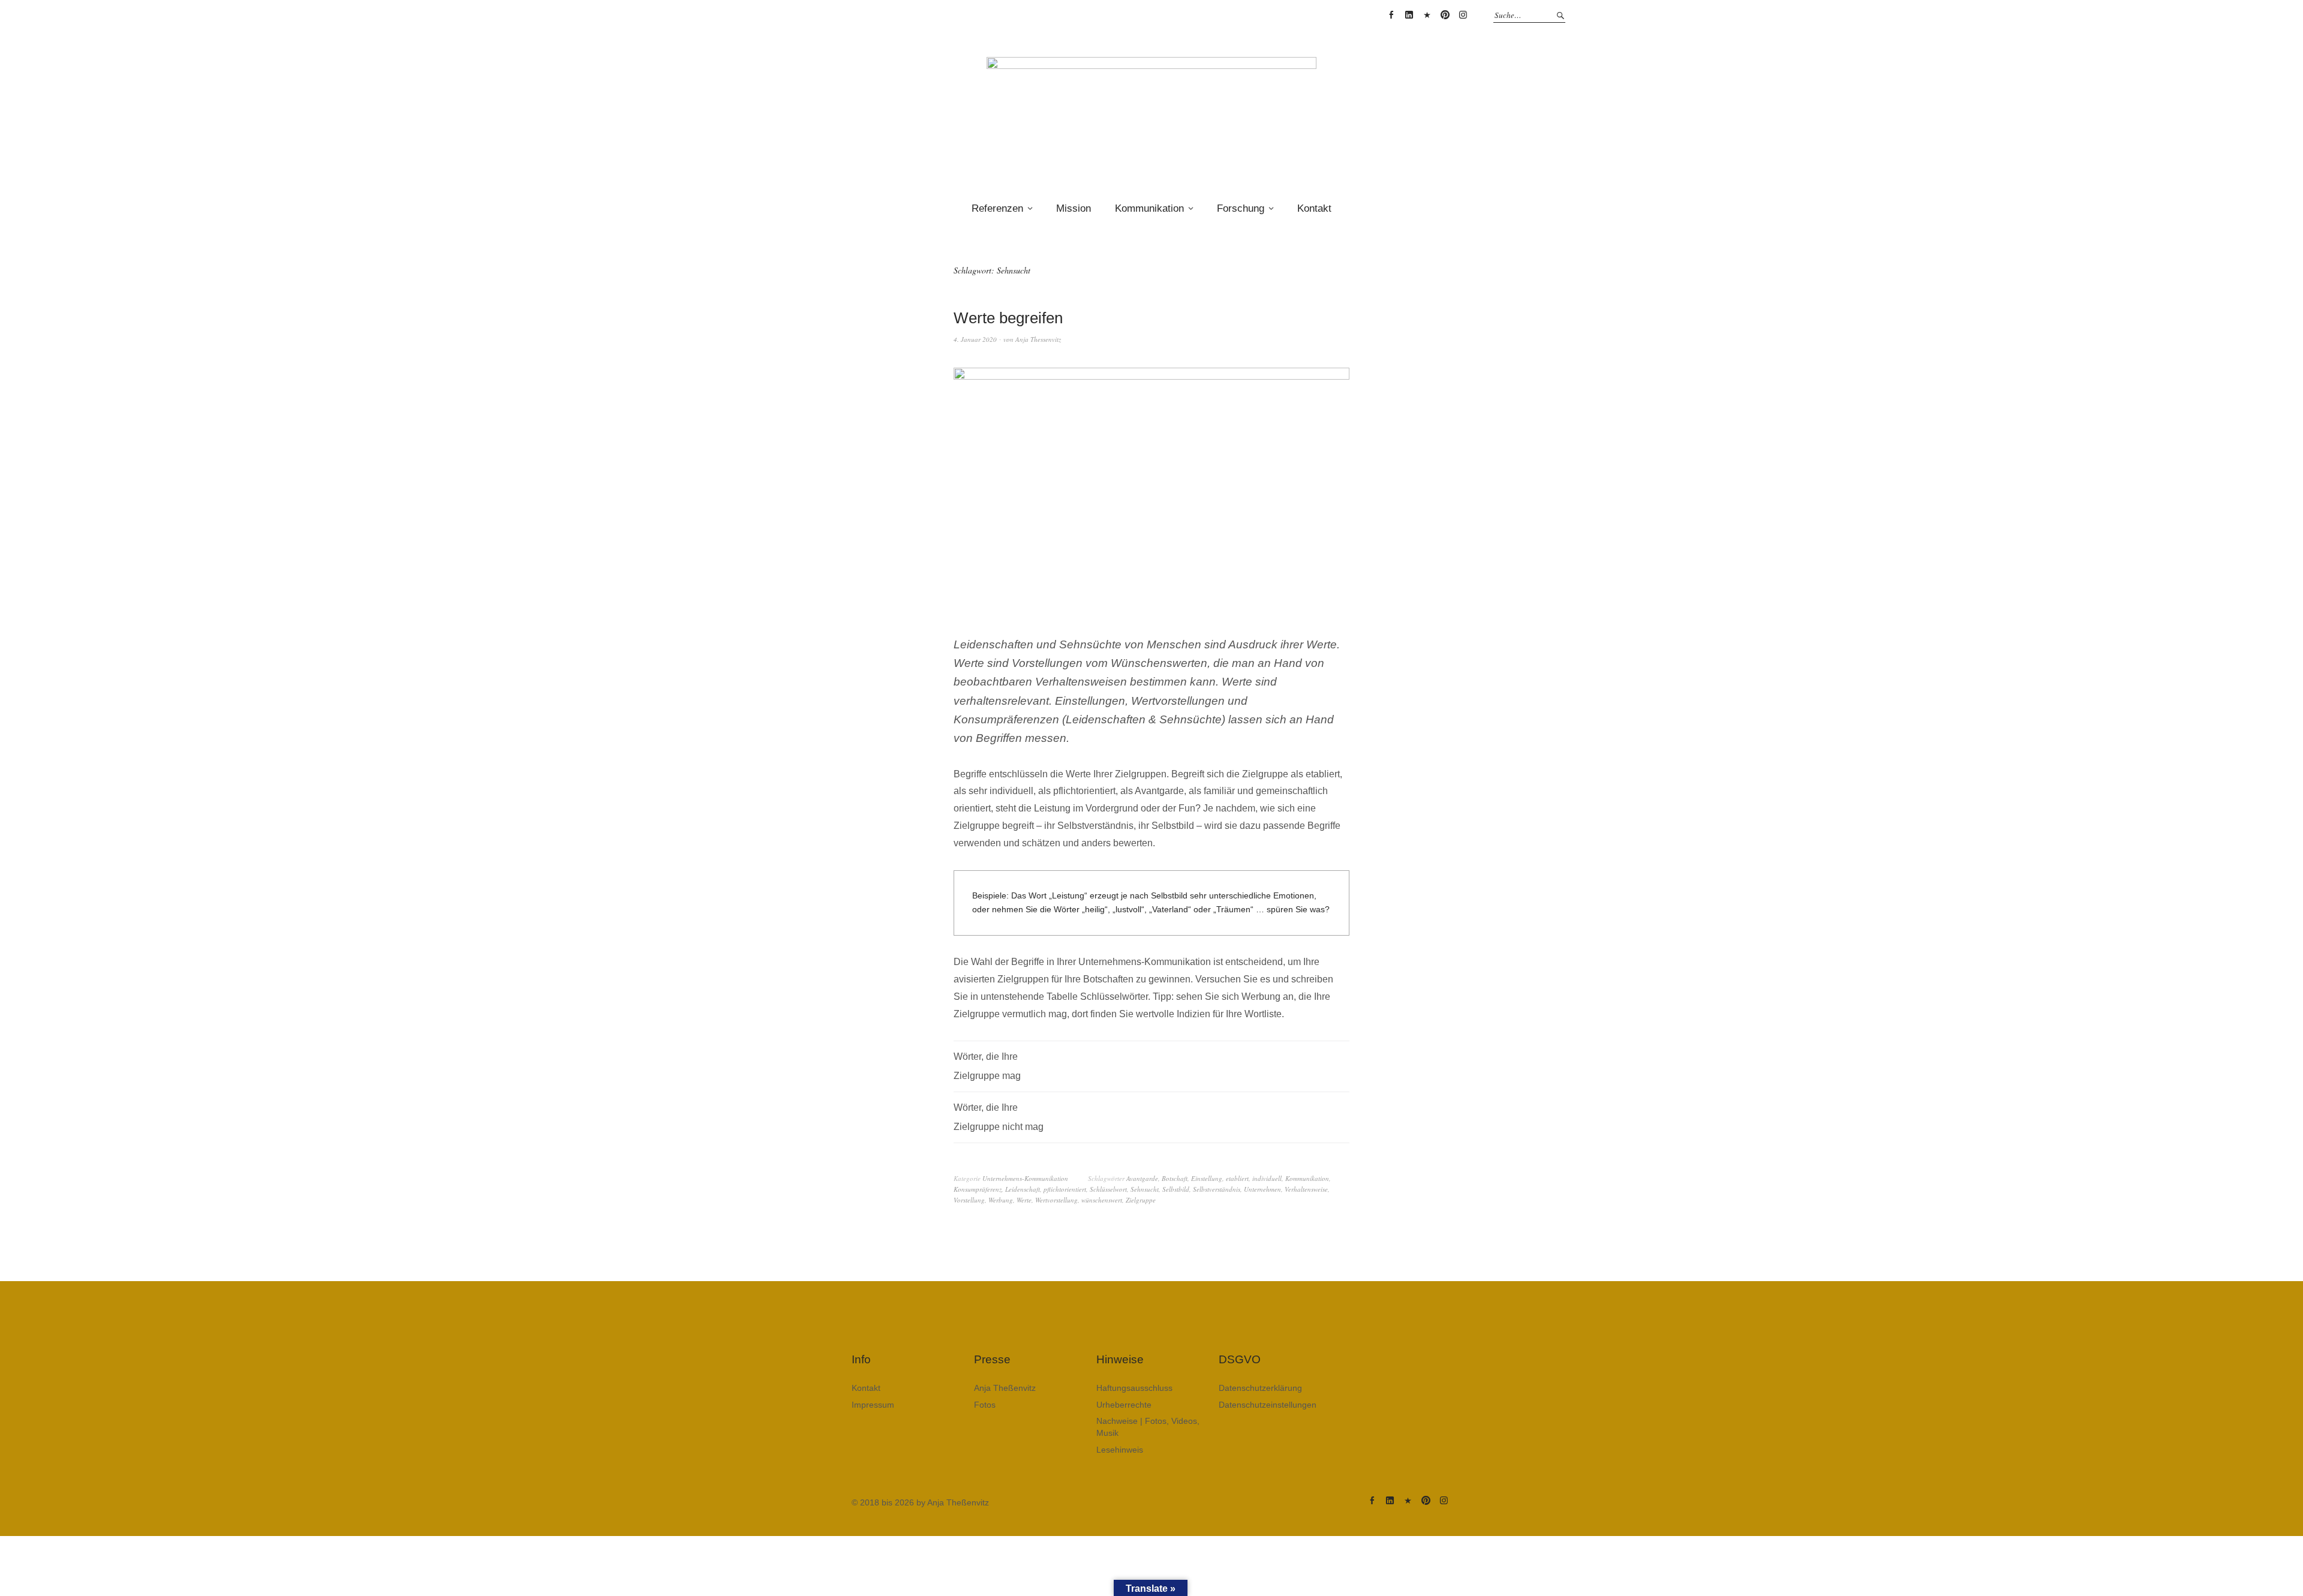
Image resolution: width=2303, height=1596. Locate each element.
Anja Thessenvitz (1038, 339)
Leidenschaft (1023, 1189)
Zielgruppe (1141, 1200)
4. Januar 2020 (975, 339)
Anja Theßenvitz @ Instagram (1463, 15)
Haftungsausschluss (1134, 1388)
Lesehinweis (1120, 1450)
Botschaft (1175, 1178)
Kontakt (1314, 208)
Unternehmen (1262, 1189)
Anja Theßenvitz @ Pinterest (1445, 15)
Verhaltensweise (1306, 1189)
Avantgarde (1142, 1178)
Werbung (1001, 1200)
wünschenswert (1102, 1200)
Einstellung (1207, 1178)
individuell (1267, 1178)
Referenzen (997, 208)
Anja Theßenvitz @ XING (1427, 15)
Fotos (985, 1405)
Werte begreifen (1008, 318)
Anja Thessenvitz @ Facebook (1391, 15)
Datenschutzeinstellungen (1268, 1405)
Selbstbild (1176, 1189)
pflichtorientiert (1065, 1189)
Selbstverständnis (1217, 1189)
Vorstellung (969, 1200)
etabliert (1237, 1178)
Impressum (873, 1405)
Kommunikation (1149, 208)
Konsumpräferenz (978, 1189)
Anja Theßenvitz (1005, 1388)
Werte (1024, 1200)
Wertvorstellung (1056, 1200)
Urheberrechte (1124, 1405)
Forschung (1241, 208)
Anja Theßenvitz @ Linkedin (1409, 15)
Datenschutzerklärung (1260, 1388)
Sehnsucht (1145, 1189)
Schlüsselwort (1108, 1189)
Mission (1074, 208)
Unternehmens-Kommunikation (1025, 1178)
